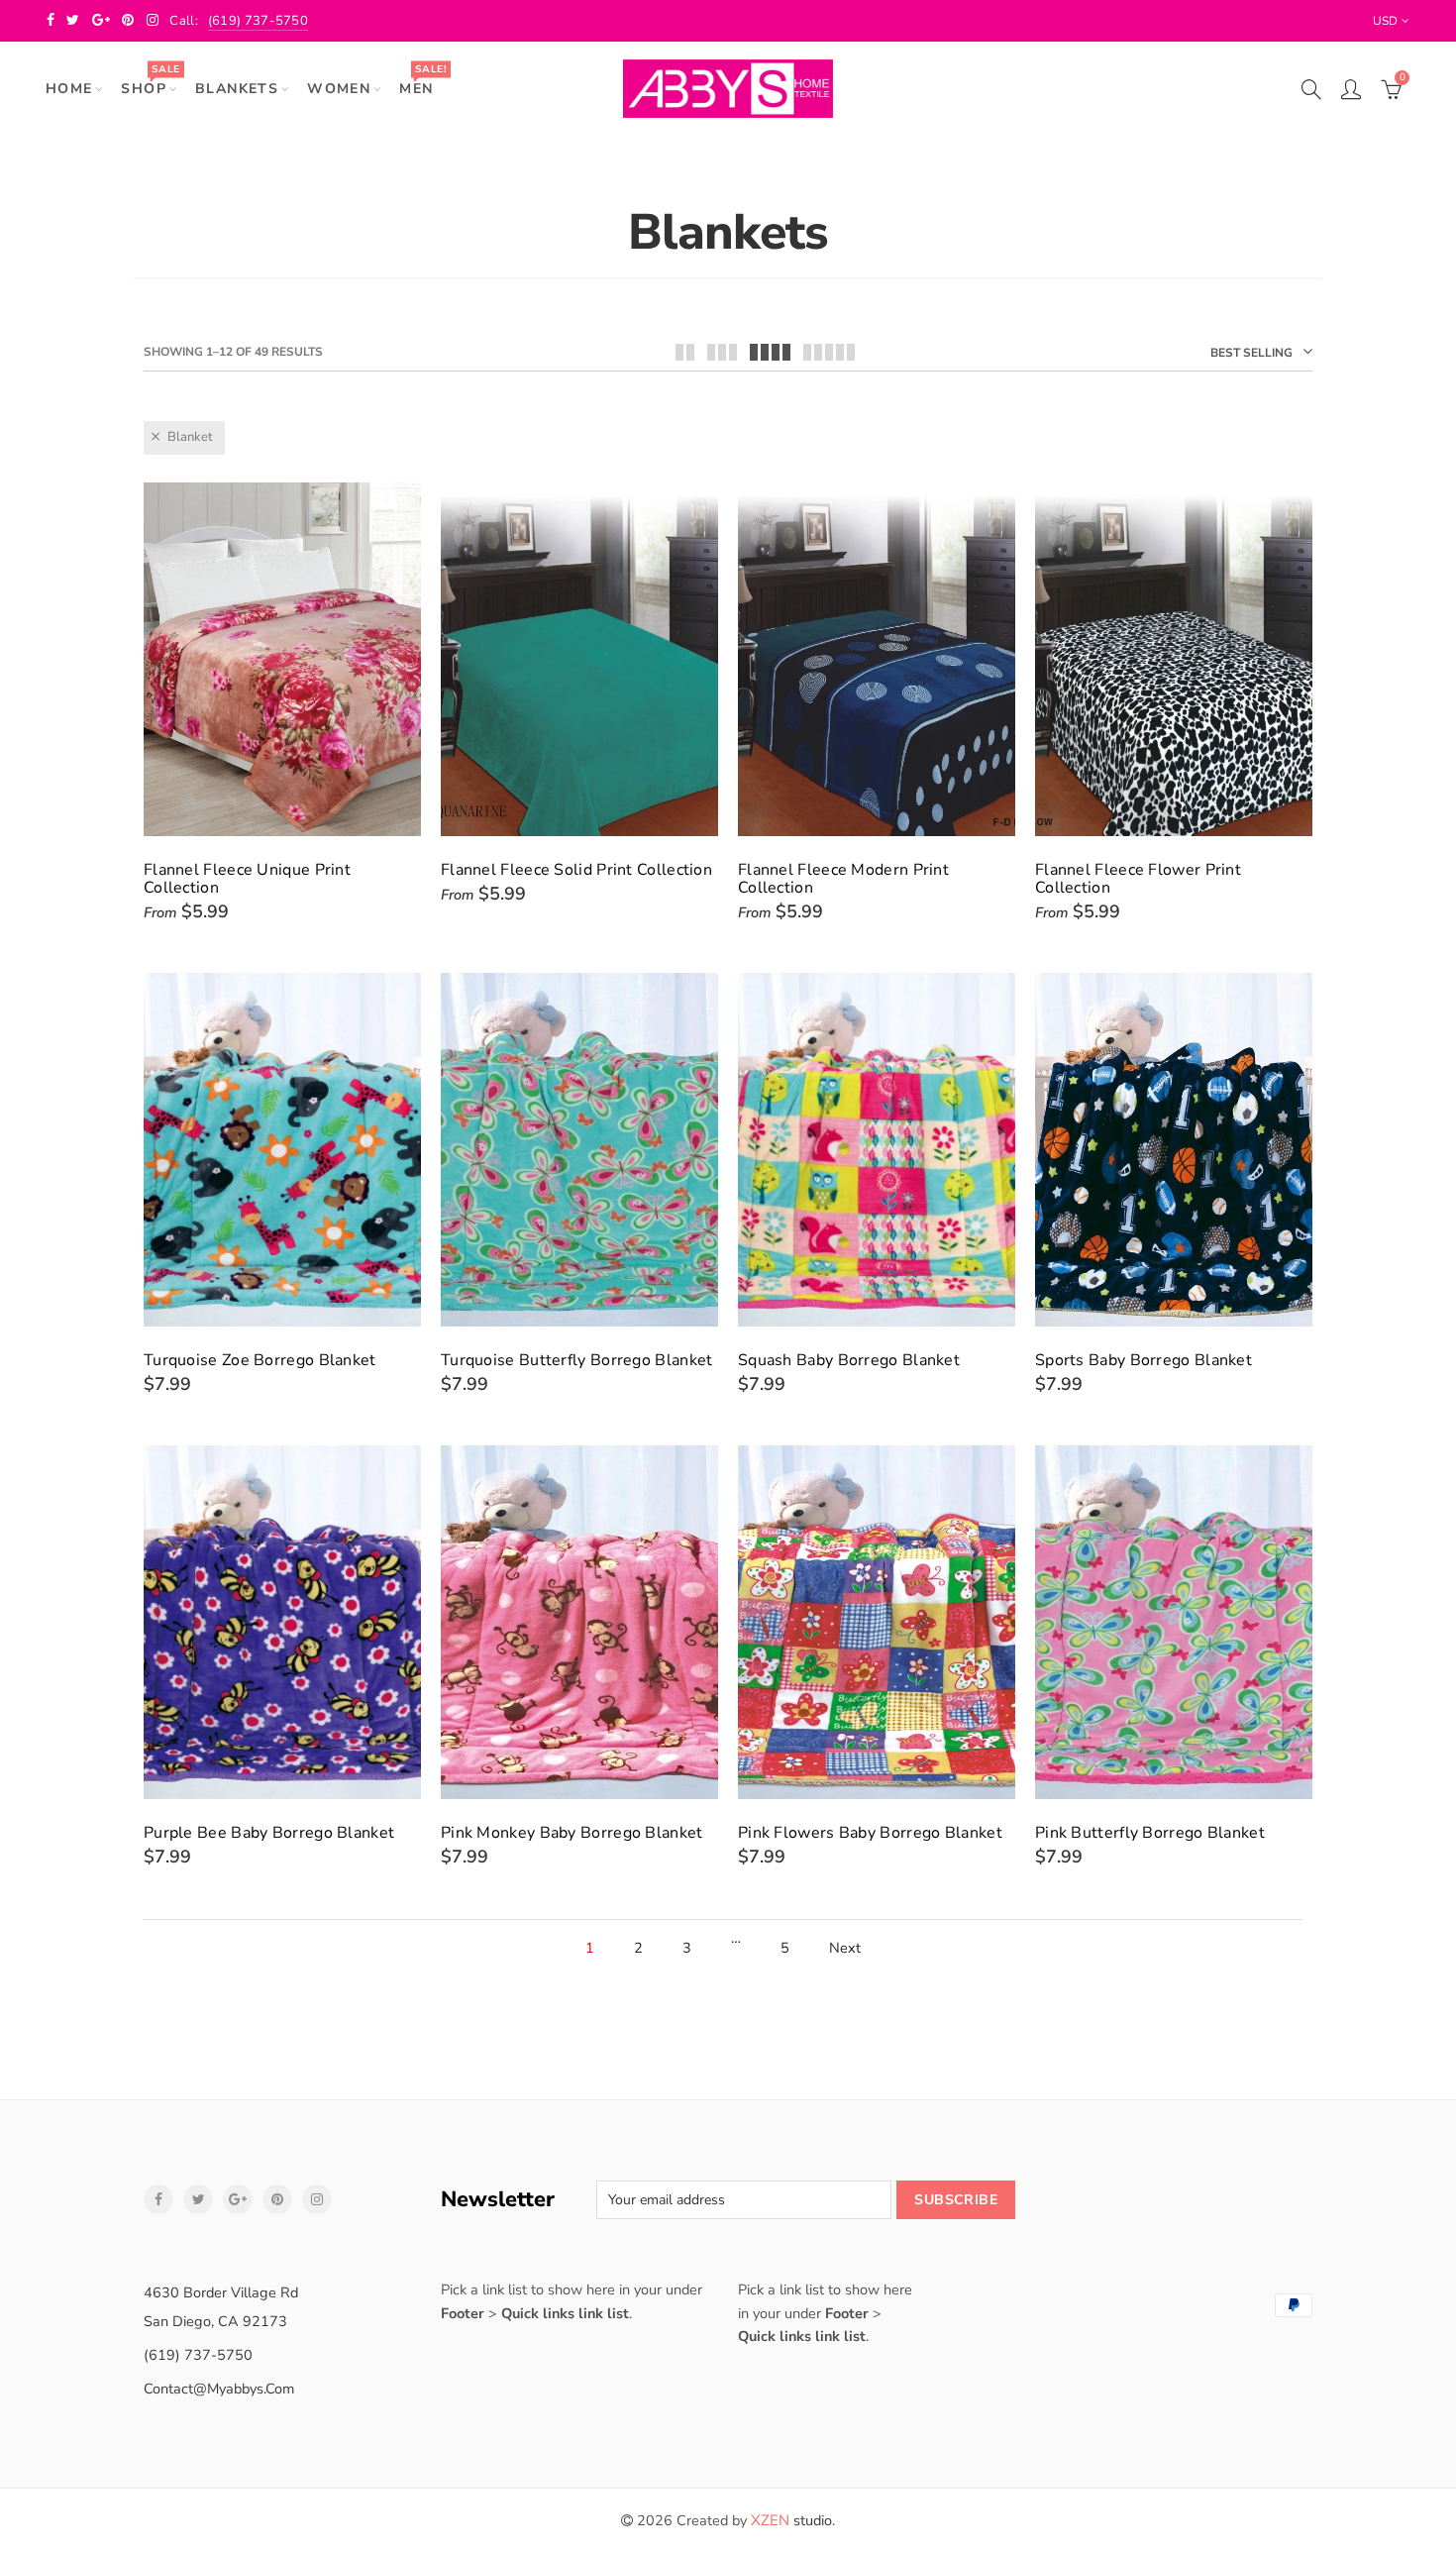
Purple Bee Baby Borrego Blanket (269, 1833)
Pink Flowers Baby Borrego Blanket (870, 1833)
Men (422, 80)
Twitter (198, 2199)
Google (238, 2199)
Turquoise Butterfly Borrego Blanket (577, 1360)
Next (845, 1948)
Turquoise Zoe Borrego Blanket (260, 1360)
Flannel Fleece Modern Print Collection (843, 879)
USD (1386, 21)
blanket (190, 437)
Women (339, 89)
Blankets (237, 89)
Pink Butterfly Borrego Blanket (1150, 1833)
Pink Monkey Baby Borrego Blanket (572, 1833)
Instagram (317, 2199)
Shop (150, 80)
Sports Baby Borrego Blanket (1144, 1360)
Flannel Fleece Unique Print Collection (247, 879)
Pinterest (277, 2199)
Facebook (158, 2199)
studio (791, 2520)
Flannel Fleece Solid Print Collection (576, 870)
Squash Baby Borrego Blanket (849, 1360)
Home (69, 89)
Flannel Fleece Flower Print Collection (1138, 879)
